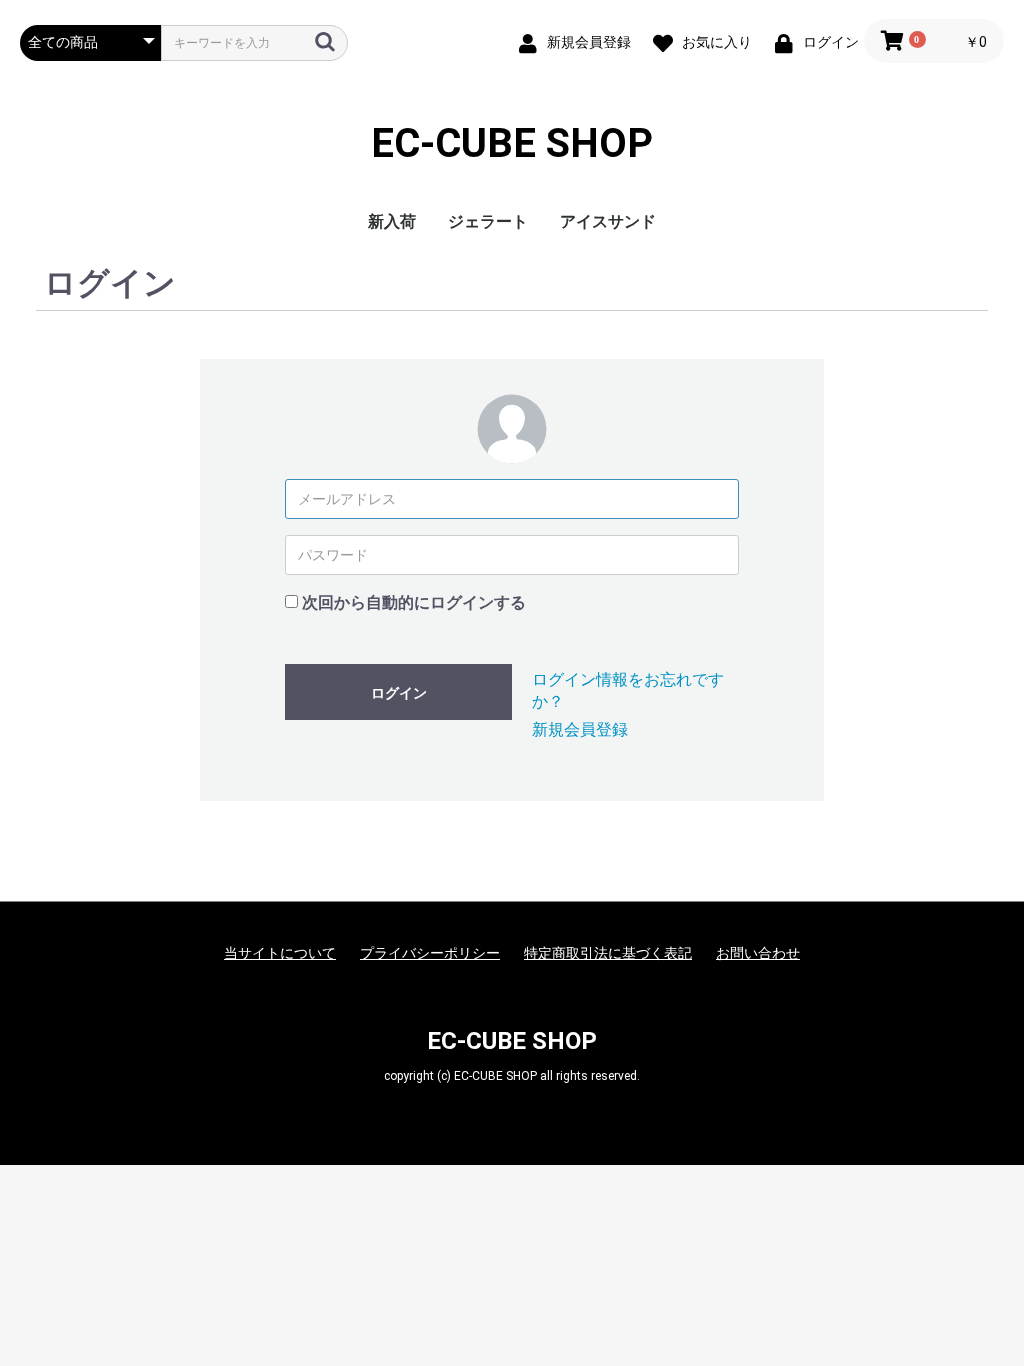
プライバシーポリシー (430, 953)
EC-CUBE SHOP (512, 144)
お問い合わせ (758, 953)
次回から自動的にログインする (414, 602)
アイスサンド (608, 221)
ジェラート (488, 221)
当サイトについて (280, 953)
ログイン (399, 693)
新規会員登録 (580, 729)
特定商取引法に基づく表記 (608, 953)
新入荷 (392, 221)
